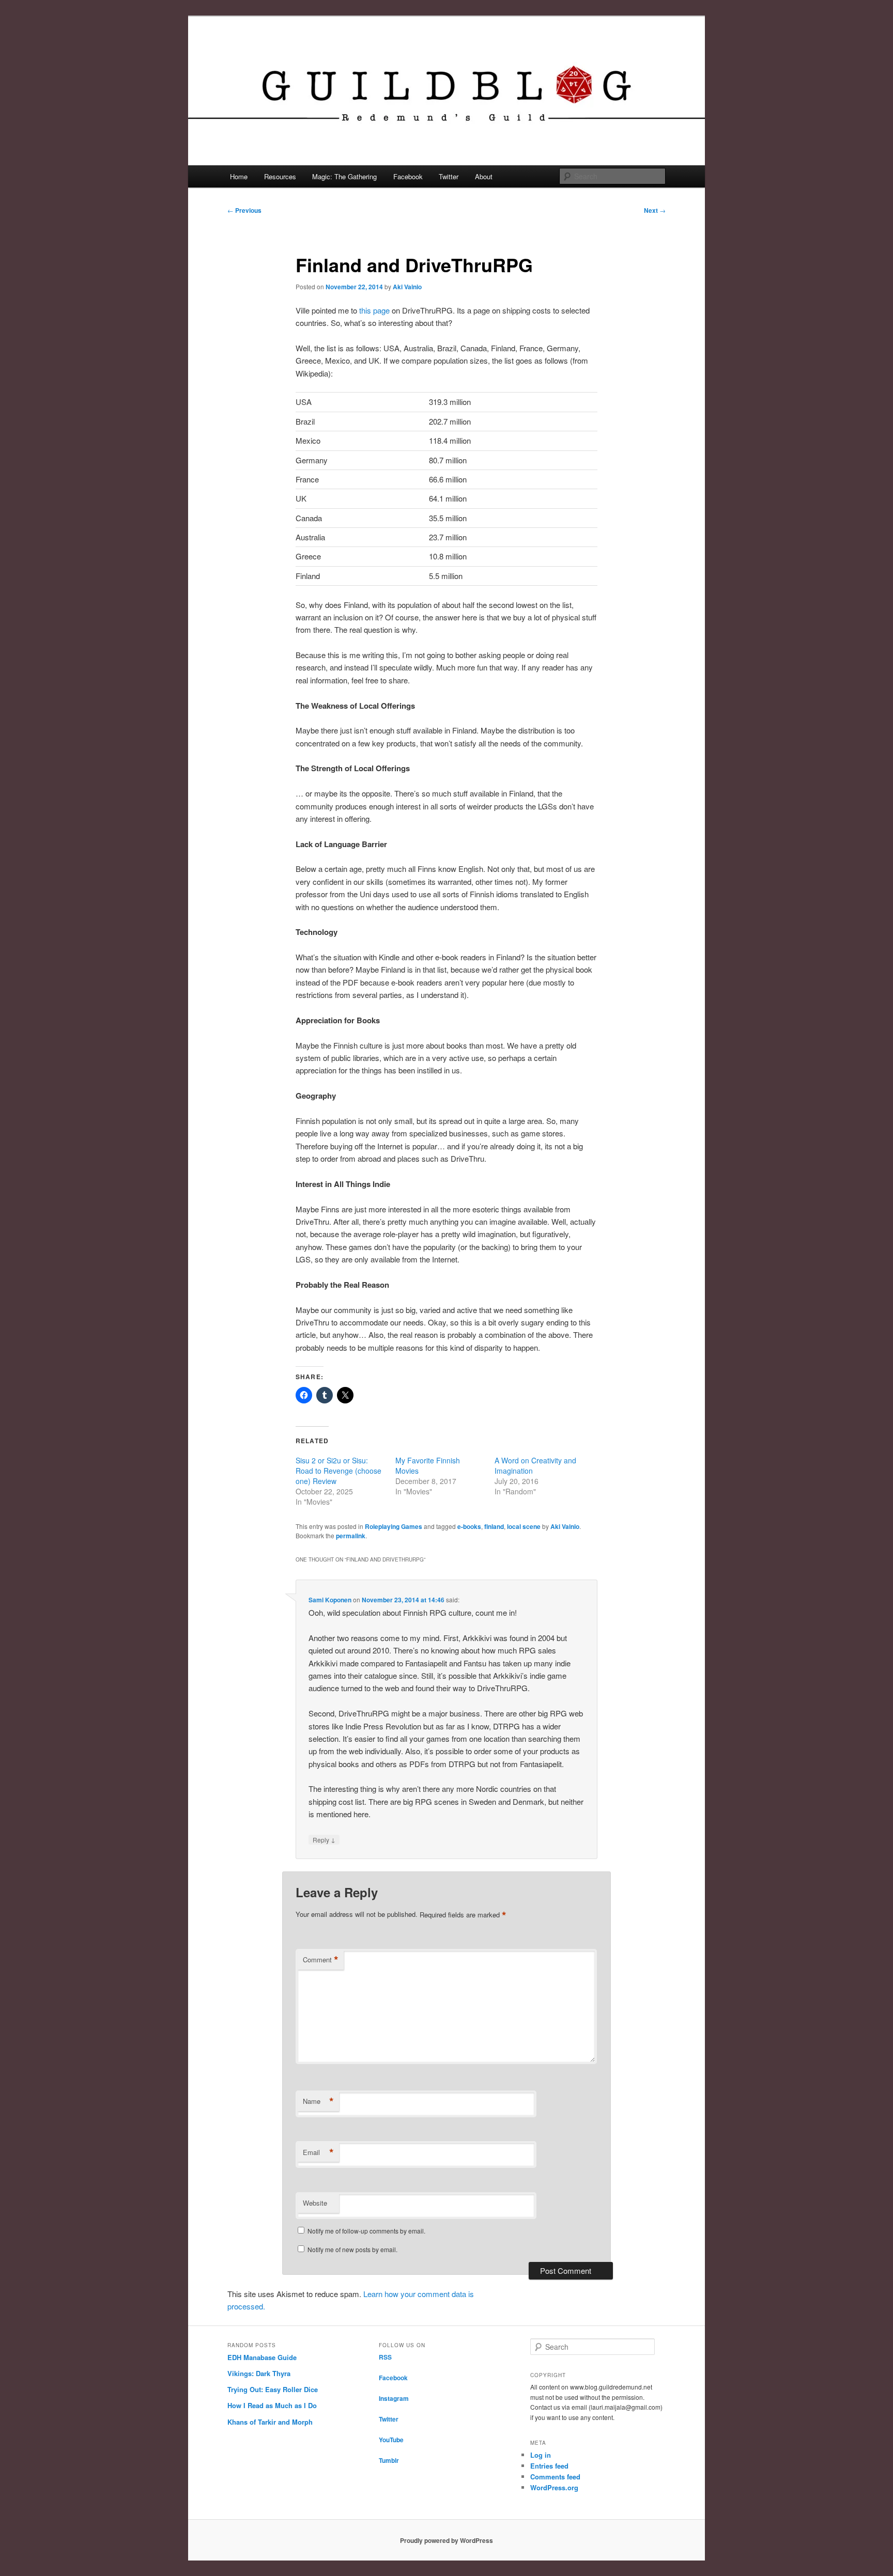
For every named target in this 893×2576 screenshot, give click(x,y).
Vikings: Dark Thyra (259, 2373)
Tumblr (389, 2460)
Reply (324, 1839)
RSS (385, 2357)
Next (655, 210)
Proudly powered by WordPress (446, 2540)
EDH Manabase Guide (262, 2357)
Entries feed (549, 2466)
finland (494, 1526)
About (484, 176)
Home (239, 176)
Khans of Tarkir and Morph (270, 2422)
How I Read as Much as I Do (272, 2405)
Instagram (394, 2398)
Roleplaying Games (394, 1526)
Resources (280, 176)
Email (318, 2152)
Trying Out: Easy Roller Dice (273, 2389)
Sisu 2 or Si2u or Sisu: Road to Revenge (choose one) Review (338, 1471)
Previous (244, 210)
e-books (469, 1526)
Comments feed (555, 2477)
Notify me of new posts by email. (352, 2249)
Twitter (449, 176)
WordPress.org (554, 2487)
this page (374, 310)
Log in (541, 2455)
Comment (321, 1960)
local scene (524, 1526)
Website (315, 2203)
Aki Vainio (407, 287)
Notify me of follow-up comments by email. (366, 2231)
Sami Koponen (330, 1600)
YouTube (391, 2440)
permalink (351, 1536)
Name (318, 2101)
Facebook (408, 176)
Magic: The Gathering (344, 176)
